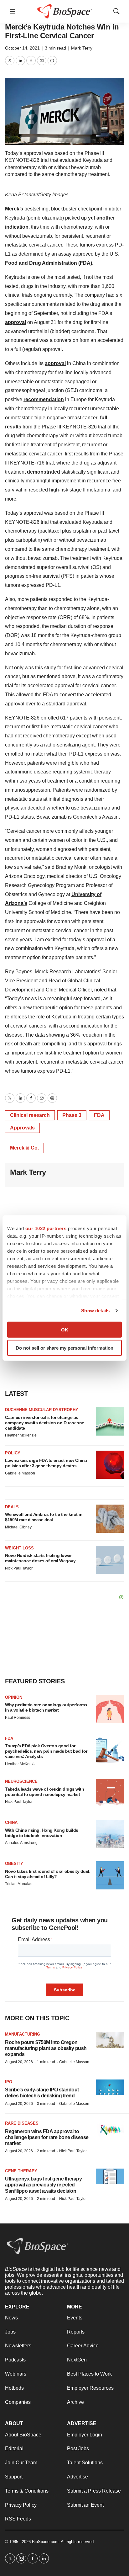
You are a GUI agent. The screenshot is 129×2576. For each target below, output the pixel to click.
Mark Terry (82, 48)
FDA (99, 1115)
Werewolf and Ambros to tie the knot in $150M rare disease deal (44, 1517)
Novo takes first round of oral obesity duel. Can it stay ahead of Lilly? (48, 1874)
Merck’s (14, 209)
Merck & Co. (24, 1148)
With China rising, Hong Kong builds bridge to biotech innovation (42, 1833)
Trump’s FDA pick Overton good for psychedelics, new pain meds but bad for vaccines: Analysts (46, 1751)
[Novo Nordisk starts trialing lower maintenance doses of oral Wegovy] (110, 1560)
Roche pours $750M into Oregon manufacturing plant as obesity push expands (46, 2048)
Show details (95, 1311)
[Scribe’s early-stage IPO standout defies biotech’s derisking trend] (110, 2087)
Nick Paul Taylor (19, 1568)
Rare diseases (22, 2123)
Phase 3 (72, 1115)
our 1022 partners (46, 1228)
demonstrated (44, 472)
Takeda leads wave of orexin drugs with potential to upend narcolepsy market (44, 1792)
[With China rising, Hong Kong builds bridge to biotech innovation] (110, 1834)
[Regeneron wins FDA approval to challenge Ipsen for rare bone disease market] (110, 2129)
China (11, 1822)
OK (65, 1329)
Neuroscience (21, 1781)
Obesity (14, 1864)
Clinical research (30, 1115)
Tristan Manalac (19, 1884)
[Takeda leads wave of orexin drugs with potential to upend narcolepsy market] (110, 1793)
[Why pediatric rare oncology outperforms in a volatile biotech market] (110, 1709)
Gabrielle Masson (20, 1473)
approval (15, 322)
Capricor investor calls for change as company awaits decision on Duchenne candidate (45, 1423)
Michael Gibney (18, 1527)
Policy (13, 1453)
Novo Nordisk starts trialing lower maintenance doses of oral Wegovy (40, 1558)
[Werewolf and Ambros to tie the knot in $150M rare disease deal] (110, 1519)
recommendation (44, 399)
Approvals (22, 1128)
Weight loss (19, 1548)
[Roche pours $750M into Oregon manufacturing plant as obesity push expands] (110, 2040)
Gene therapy (21, 2171)
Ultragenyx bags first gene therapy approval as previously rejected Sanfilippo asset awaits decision (43, 2185)
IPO (9, 2082)
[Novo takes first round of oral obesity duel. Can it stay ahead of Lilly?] (110, 1875)
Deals (12, 1507)
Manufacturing (23, 2034)
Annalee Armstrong (21, 1843)
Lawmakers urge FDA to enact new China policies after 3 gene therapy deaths (46, 1463)
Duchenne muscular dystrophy (42, 1410)
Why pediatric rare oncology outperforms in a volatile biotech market (46, 1707)
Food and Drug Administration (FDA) (49, 263)
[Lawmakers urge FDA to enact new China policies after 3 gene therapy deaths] (110, 1465)
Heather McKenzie (21, 1435)
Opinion (14, 1697)
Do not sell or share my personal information (64, 1348)
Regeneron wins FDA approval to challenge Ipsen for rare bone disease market (47, 2137)
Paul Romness (18, 1718)
